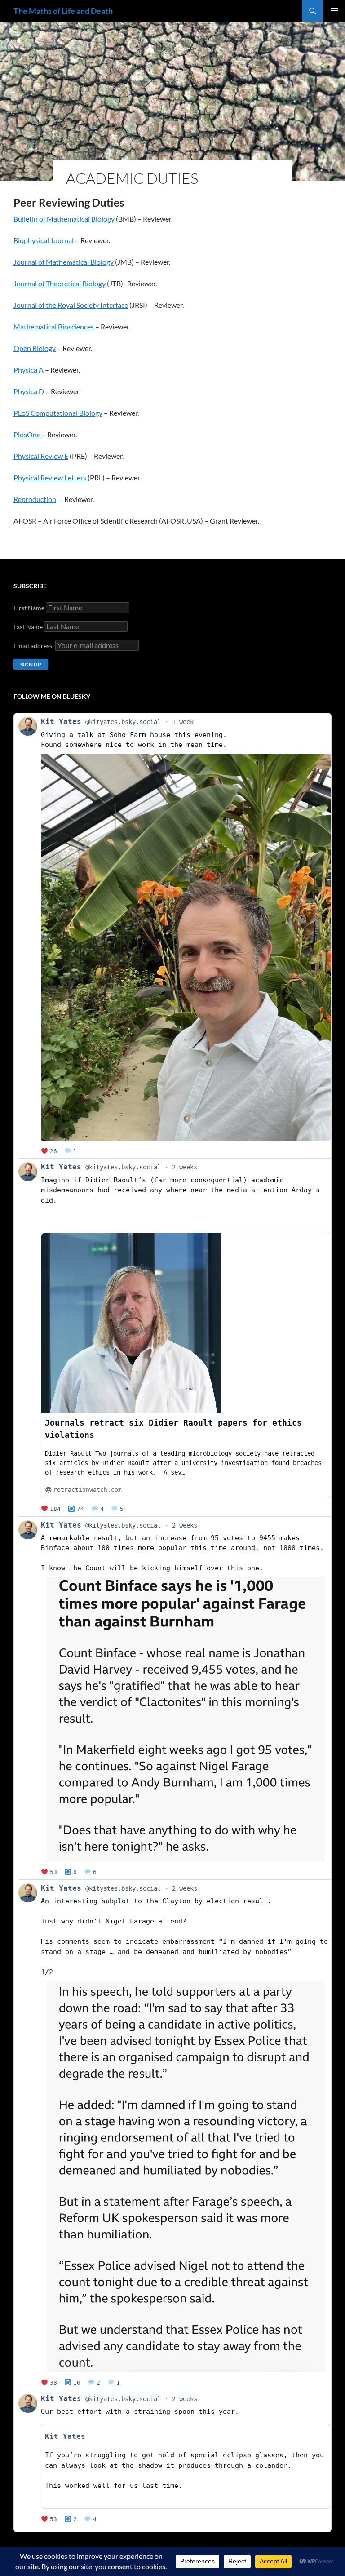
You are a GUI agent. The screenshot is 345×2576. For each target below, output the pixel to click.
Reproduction (35, 499)
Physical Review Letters (50, 477)
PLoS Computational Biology (58, 413)
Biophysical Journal (44, 240)
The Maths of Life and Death (63, 11)
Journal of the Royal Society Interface (71, 305)
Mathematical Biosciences (54, 326)
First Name (29, 608)
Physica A (29, 370)
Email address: (34, 646)
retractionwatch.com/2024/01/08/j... (112, 1221)
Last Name (28, 627)
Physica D (29, 391)
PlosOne (28, 434)
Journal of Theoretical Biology (60, 283)
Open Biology (35, 348)
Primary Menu (334, 11)
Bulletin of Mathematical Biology (64, 219)
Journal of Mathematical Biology (64, 262)
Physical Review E (41, 456)
